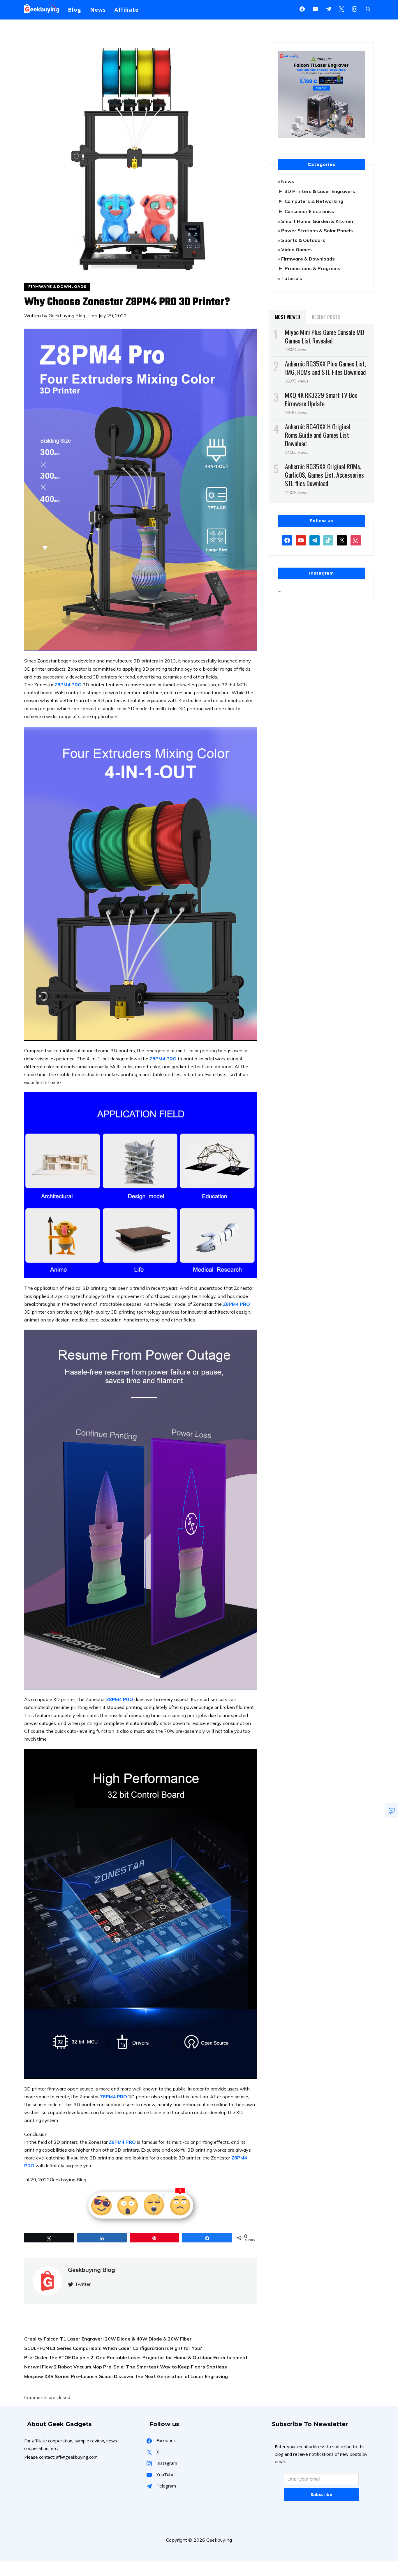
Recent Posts (326, 317)
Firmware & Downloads (57, 287)
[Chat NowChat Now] (392, 1810)
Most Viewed (287, 317)
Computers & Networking (314, 201)
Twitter (83, 2284)
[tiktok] (328, 540)
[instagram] (355, 8)
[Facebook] (302, 8)
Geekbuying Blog (67, 316)
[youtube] (315, 8)
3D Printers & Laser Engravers (320, 191)
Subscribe (321, 2494)
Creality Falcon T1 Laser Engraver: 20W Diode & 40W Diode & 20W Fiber (108, 2339)
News (98, 10)
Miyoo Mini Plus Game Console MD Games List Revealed (325, 336)
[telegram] (315, 540)
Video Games (296, 249)
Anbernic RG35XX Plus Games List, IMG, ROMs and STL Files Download (325, 368)
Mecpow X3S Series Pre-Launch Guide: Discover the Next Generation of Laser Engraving (126, 2376)
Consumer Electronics (309, 211)
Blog (75, 10)
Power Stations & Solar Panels (317, 231)
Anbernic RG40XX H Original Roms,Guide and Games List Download (318, 435)
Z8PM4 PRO (68, 685)
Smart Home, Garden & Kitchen (317, 221)
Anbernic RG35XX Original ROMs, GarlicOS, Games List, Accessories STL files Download (324, 475)
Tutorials (292, 278)
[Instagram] (328, 8)
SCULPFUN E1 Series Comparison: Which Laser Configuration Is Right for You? (113, 2348)
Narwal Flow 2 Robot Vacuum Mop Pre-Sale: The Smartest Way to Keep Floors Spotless (126, 2367)
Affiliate (127, 10)
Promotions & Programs (312, 268)
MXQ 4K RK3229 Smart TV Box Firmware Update (321, 399)
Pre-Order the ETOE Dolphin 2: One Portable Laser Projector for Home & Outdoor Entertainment (136, 2357)
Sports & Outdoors (303, 240)
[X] (341, 8)
